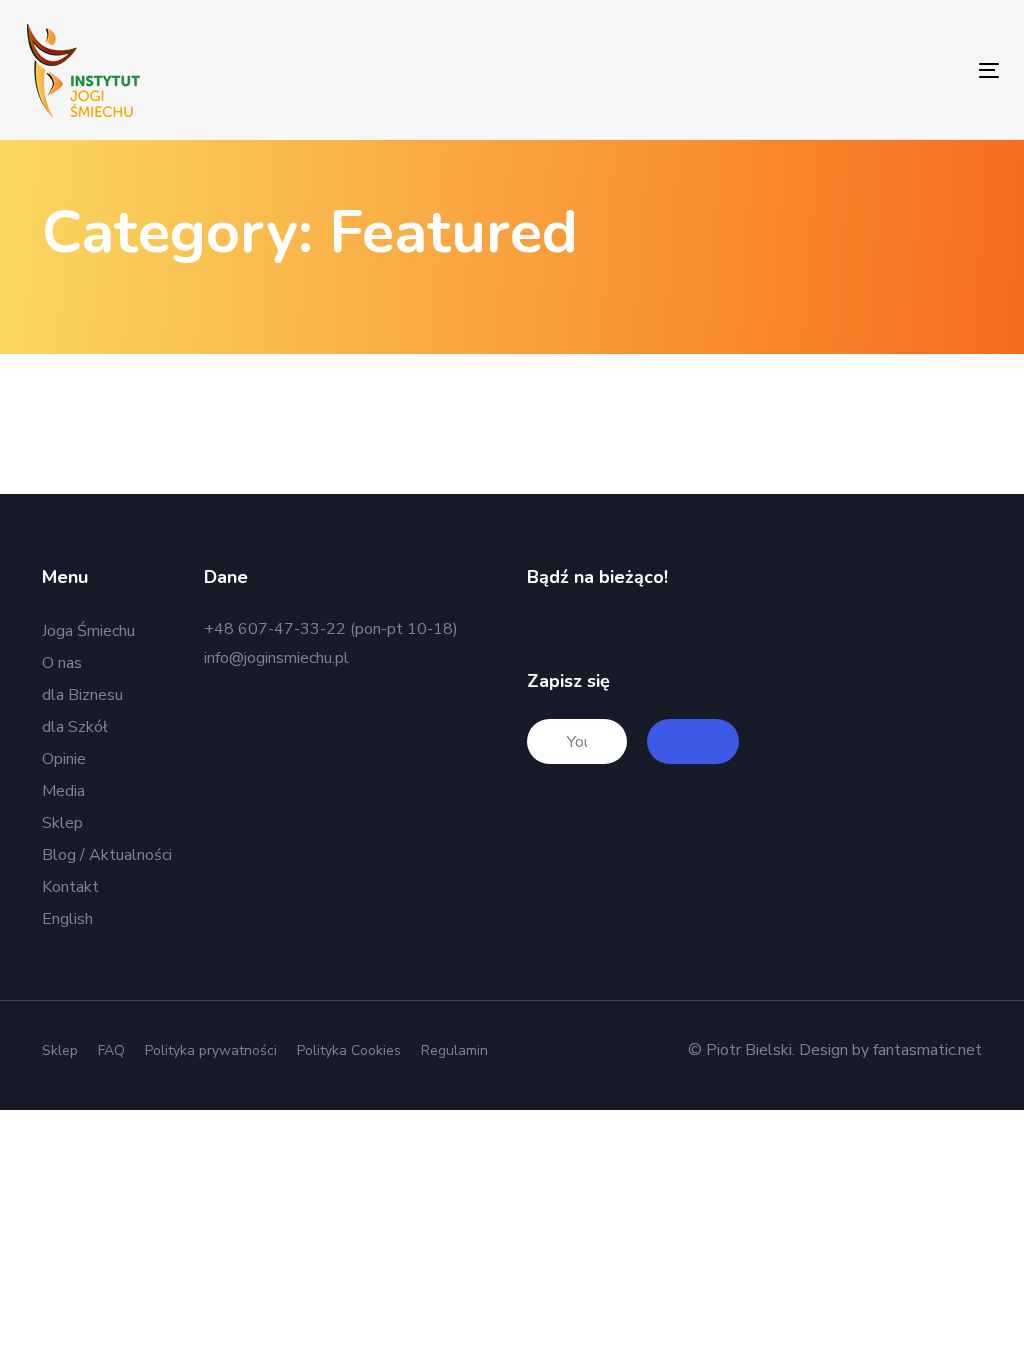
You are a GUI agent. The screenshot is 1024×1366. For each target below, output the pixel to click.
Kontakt (70, 887)
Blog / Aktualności (107, 855)
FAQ (111, 1050)
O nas (62, 663)
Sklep (62, 823)
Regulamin (454, 1050)
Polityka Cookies (349, 1050)
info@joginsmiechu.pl (276, 658)
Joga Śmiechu (88, 631)
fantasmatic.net (927, 1050)
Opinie (64, 759)
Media (63, 791)
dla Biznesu (82, 695)
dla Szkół (75, 727)
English (67, 919)
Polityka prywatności (211, 1050)
